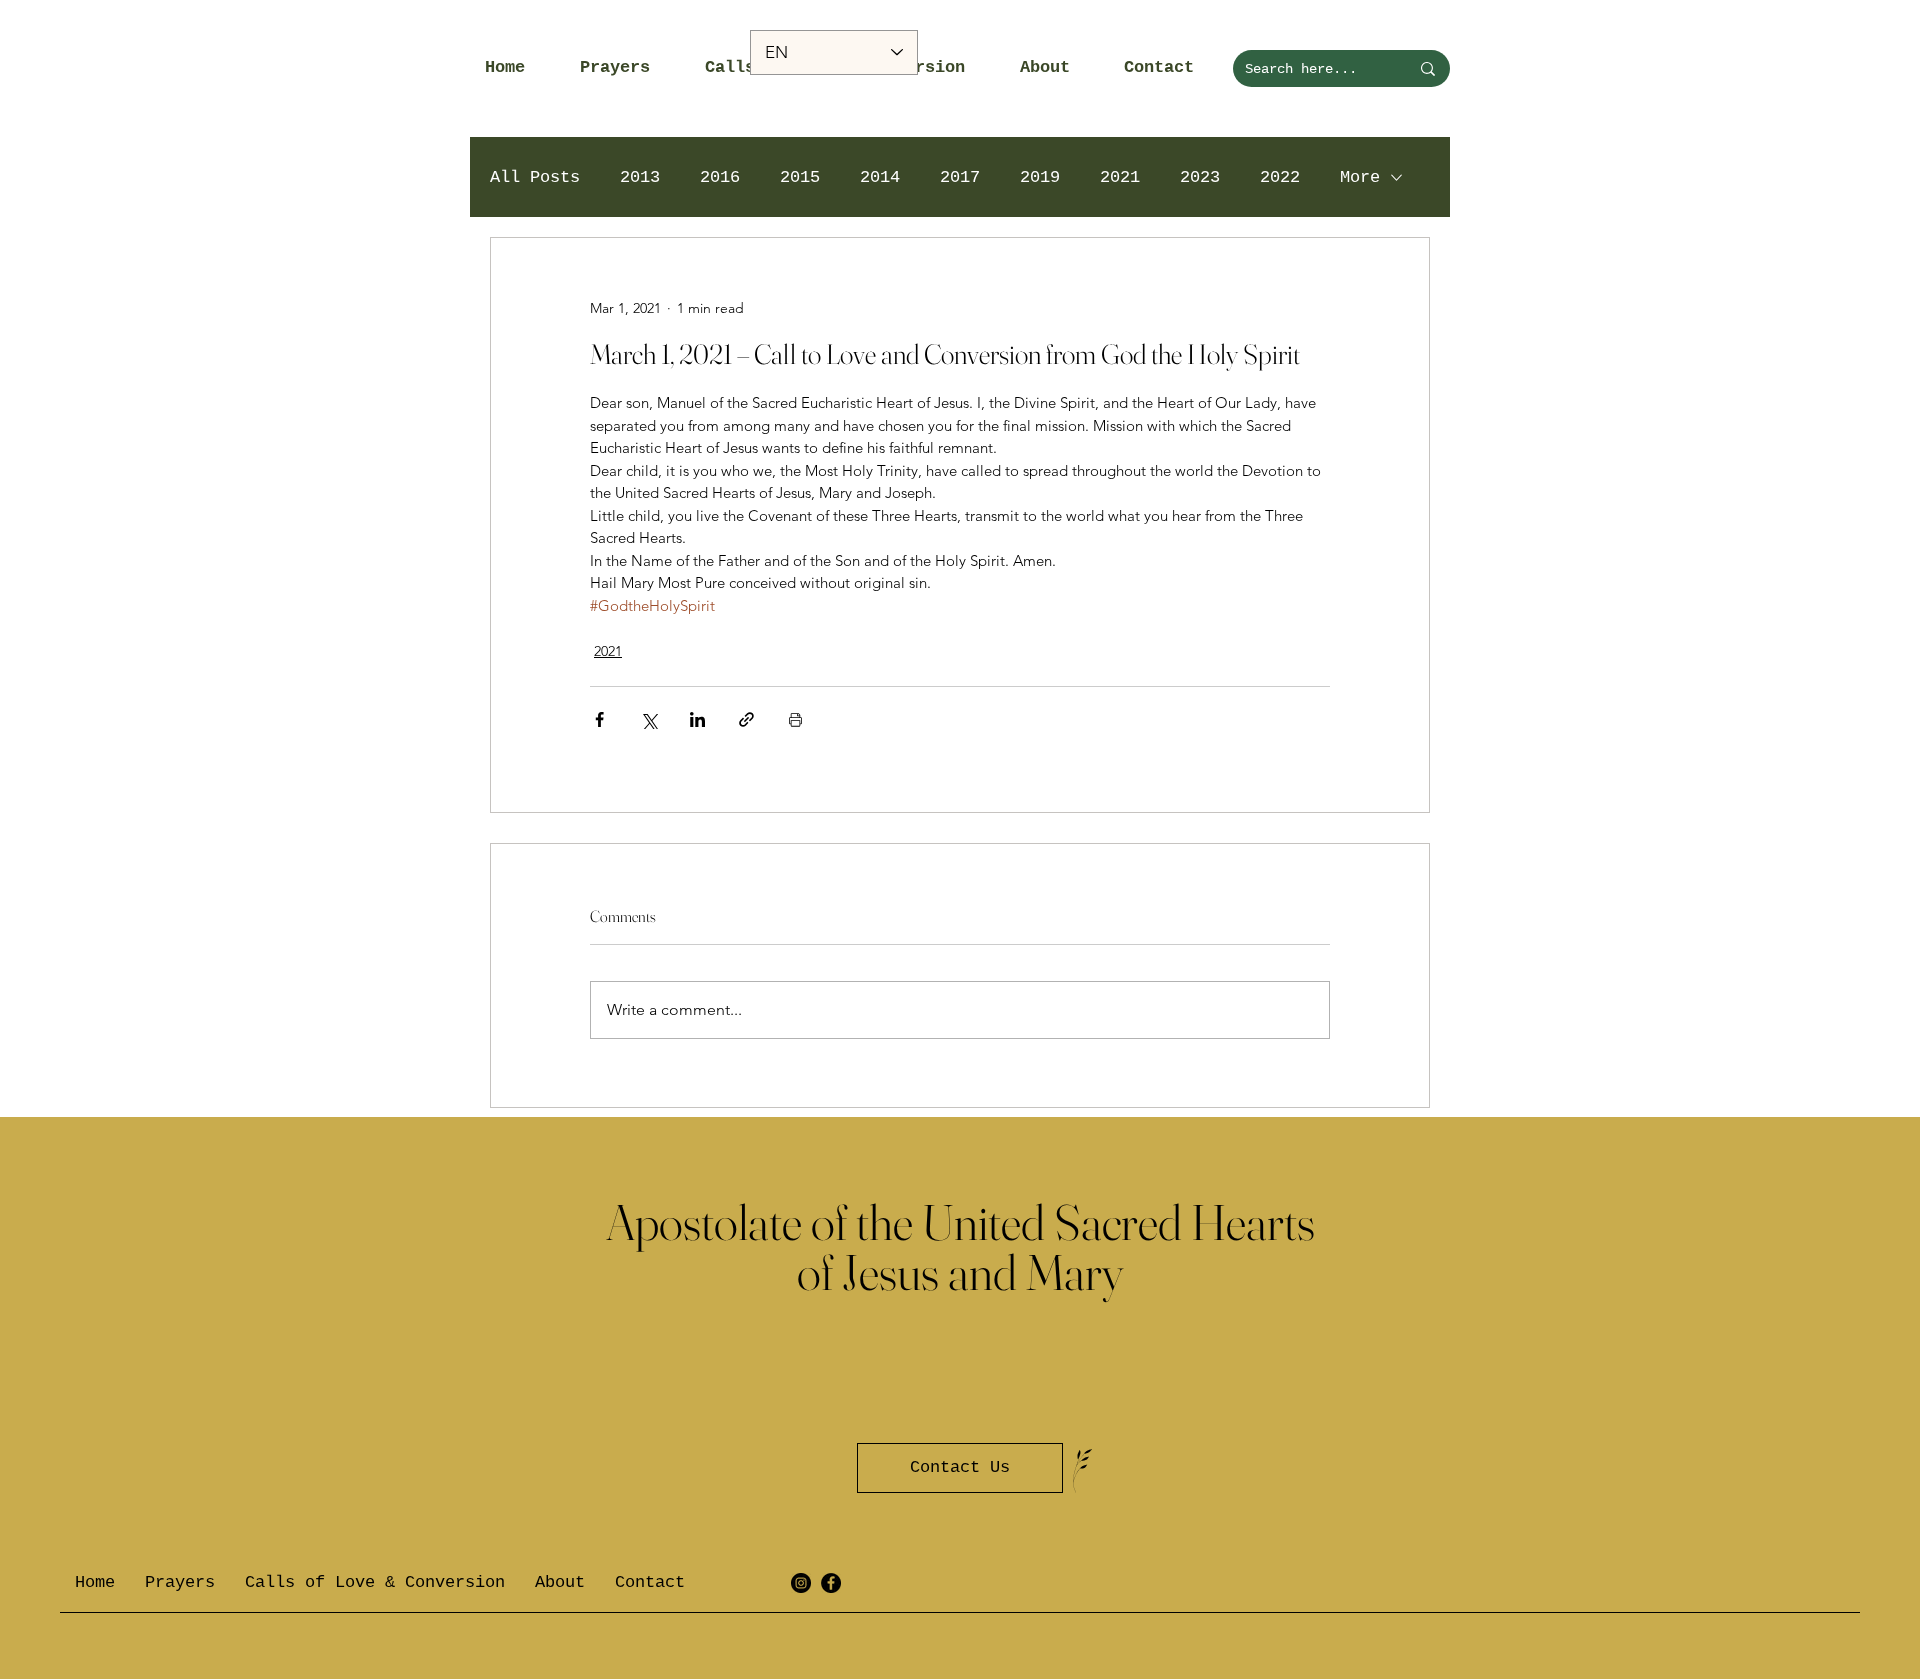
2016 (720, 177)
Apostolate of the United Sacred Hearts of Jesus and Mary (960, 1247)
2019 (1040, 177)
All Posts (535, 177)
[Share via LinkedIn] (697, 719)
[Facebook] (831, 1583)
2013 (640, 177)
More (1360, 177)
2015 (800, 177)
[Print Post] (795, 719)
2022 (1280, 177)
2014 (880, 177)
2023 (1200, 177)
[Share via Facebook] (599, 719)
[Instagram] (801, 1583)
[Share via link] (746, 719)
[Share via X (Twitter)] (648, 719)
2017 (960, 177)
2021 (1120, 177)
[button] (627, 68)
